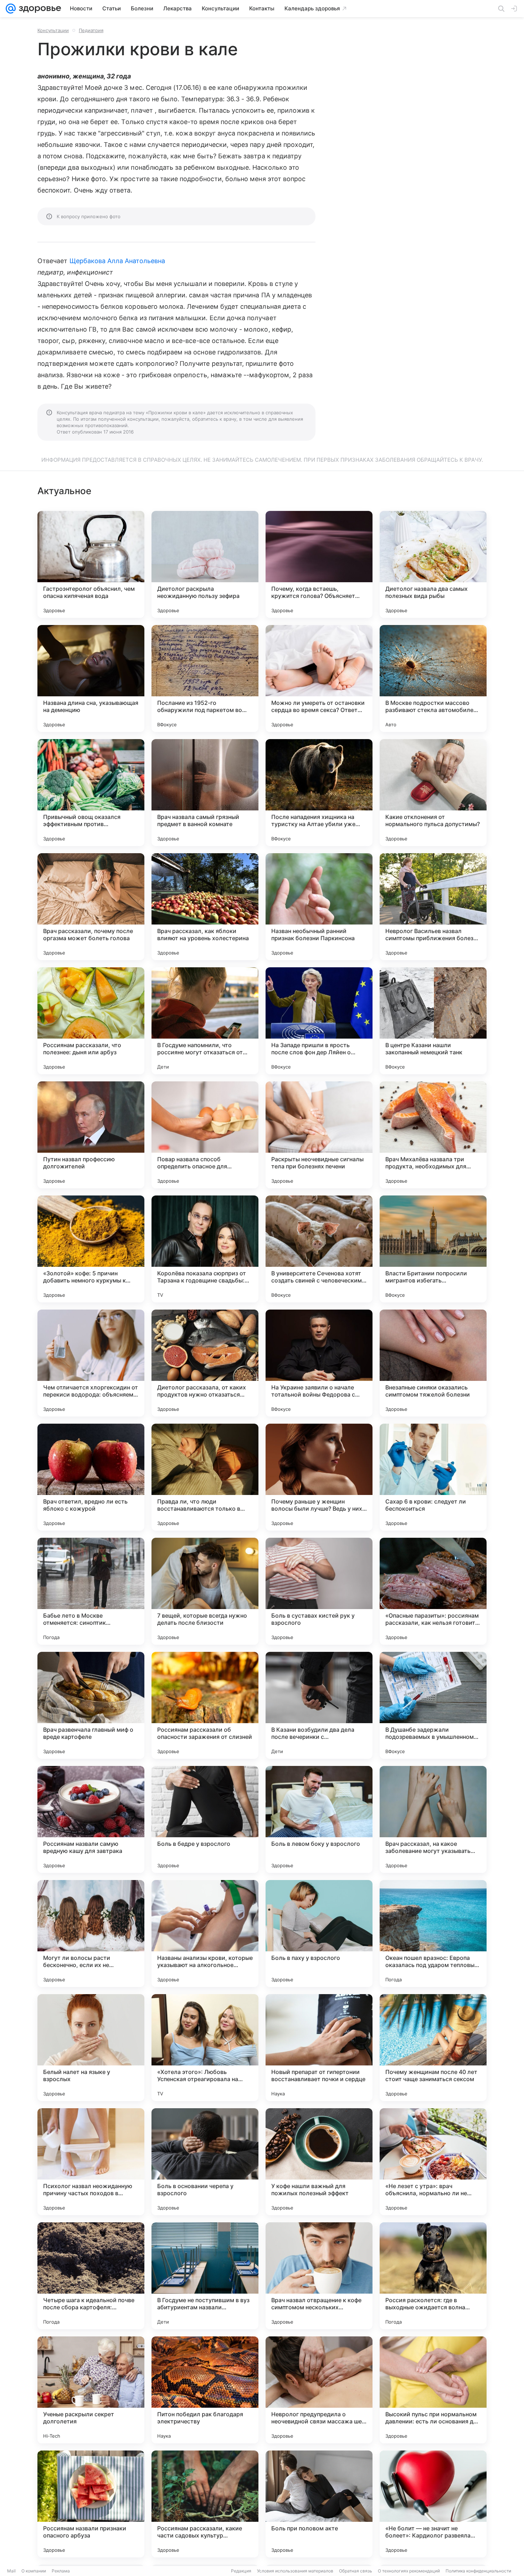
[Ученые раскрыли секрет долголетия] (91, 2390)
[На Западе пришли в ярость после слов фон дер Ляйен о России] (319, 1021)
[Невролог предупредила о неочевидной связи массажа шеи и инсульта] (319, 2390)
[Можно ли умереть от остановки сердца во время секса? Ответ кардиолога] (319, 678)
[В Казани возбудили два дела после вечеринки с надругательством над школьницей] (319, 1705)
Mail (11, 2571)
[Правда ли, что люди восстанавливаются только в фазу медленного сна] (205, 1477)
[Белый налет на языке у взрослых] (91, 2048)
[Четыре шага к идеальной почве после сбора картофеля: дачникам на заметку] (91, 2276)
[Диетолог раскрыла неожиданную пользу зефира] (205, 564)
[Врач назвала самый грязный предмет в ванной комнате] (205, 793)
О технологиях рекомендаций (409, 2571)
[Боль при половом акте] (319, 2504)
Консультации (53, 30)
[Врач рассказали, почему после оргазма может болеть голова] (91, 907)
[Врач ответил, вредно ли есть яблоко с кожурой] (91, 1477)
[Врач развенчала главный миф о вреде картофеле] (91, 1705)
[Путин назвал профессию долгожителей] (91, 1135)
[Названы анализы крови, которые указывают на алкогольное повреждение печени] (205, 1934)
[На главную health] (38, 9)
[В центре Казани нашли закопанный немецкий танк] (433, 1021)
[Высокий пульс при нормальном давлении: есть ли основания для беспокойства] (433, 2390)
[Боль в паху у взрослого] (319, 1934)
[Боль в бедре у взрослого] (205, 1819)
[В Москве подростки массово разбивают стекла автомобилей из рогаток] (433, 678)
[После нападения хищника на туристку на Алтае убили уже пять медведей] (319, 793)
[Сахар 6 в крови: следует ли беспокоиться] (433, 1477)
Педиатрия (91, 30)
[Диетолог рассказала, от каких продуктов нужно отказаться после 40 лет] (205, 1363)
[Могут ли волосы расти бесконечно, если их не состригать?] (91, 1934)
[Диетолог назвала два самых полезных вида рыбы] (433, 564)
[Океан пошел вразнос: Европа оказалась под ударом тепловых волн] (433, 1934)
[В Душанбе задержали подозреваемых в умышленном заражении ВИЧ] (433, 1705)
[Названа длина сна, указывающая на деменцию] (91, 678)
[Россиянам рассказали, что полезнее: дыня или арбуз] (91, 1021)
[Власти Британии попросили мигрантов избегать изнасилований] (433, 1249)
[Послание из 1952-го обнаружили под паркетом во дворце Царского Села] (205, 678)
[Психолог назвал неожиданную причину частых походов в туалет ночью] (91, 2162)
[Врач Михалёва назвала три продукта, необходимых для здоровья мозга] (433, 1135)
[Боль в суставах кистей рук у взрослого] (319, 1591)
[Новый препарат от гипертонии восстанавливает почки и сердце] (319, 2048)
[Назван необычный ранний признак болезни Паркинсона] (319, 907)
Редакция (241, 2571)
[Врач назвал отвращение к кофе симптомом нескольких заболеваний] (319, 2276)
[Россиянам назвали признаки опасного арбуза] (91, 2504)
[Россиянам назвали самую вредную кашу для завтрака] (91, 1819)
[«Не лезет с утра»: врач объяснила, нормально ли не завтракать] (433, 2162)
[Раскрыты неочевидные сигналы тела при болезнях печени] (319, 1135)
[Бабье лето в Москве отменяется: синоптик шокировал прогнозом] (91, 1591)
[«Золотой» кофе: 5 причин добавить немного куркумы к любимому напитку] (91, 1249)
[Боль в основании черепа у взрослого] (205, 2162)
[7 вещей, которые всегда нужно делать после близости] (205, 1591)
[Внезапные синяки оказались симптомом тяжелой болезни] (433, 1363)
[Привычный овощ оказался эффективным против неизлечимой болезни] (91, 793)
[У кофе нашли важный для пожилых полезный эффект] (319, 2162)
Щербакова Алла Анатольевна (117, 261)
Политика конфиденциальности (478, 2571)
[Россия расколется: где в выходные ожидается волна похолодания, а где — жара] (433, 2276)
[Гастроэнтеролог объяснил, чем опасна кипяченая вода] (91, 564)
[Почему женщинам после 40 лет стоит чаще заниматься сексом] (433, 2048)
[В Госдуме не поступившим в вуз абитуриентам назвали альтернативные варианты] (205, 2276)
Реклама (61, 2571)
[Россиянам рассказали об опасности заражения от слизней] (205, 1705)
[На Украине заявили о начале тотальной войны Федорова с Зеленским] (319, 1363)
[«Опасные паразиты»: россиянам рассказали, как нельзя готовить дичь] (433, 1591)
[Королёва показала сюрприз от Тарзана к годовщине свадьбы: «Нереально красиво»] (205, 1249)
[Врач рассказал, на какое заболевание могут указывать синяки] (433, 1819)
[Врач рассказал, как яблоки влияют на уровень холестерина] (205, 907)
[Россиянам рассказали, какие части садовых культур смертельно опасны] (205, 2504)
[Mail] (11, 9)
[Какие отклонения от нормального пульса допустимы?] (433, 793)
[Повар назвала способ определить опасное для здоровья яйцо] (205, 1135)
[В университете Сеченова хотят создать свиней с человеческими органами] (319, 1249)
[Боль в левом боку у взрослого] (319, 1819)
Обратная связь (356, 2571)
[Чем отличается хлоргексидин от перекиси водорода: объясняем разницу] (91, 1363)
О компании (34, 2571)
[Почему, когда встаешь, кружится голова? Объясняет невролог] (319, 564)
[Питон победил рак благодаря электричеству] (205, 2390)
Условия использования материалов (295, 2571)
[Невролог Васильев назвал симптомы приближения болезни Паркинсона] (433, 907)
